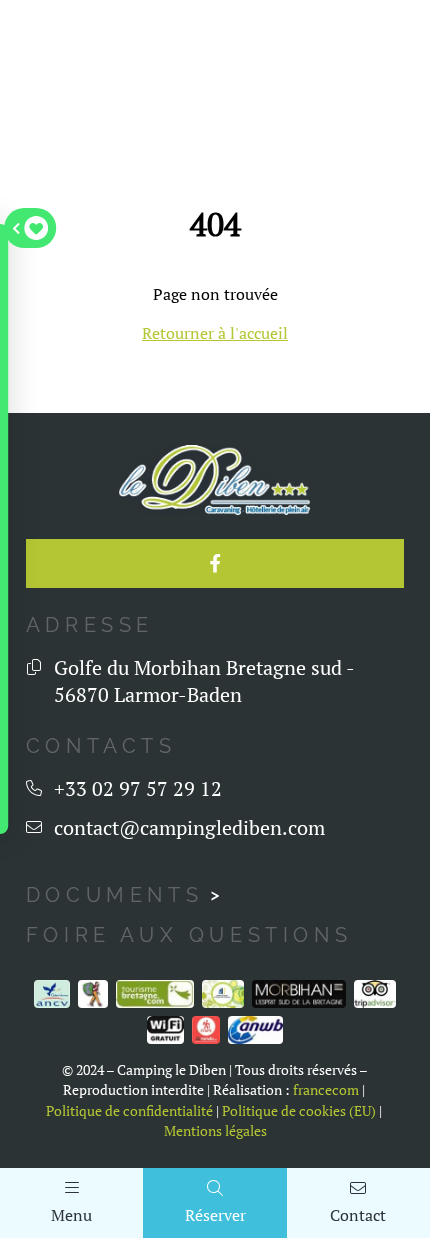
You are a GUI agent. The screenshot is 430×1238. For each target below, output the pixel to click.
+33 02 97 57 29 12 (138, 788)
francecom (326, 1090)
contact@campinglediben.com (189, 827)
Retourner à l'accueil (215, 333)
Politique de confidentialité (129, 1111)
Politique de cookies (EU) (299, 1111)
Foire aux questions (189, 935)
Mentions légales (215, 1131)
